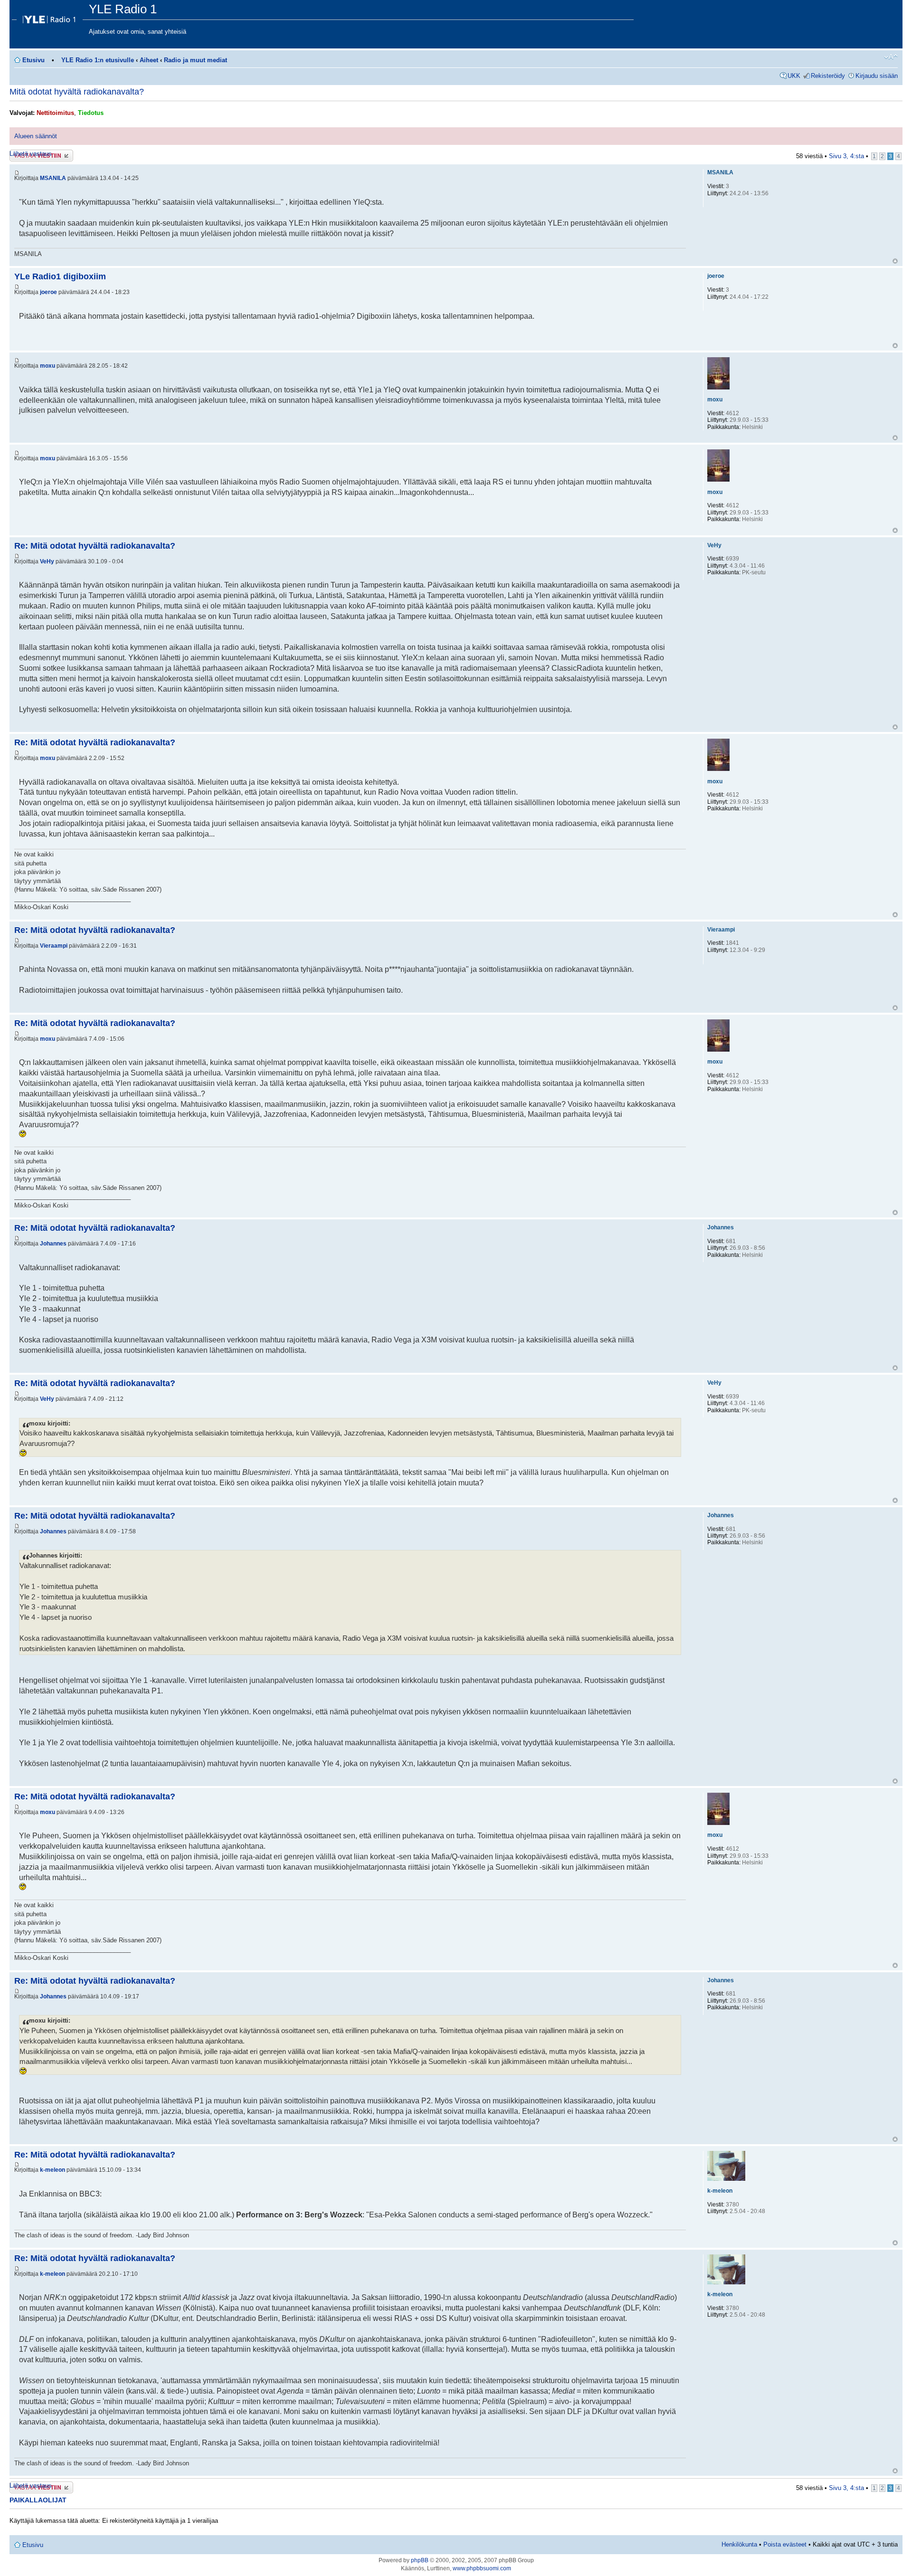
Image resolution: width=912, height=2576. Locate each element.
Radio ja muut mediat (195, 60)
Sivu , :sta (846, 156)
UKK (794, 76)
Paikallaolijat (38, 2500)
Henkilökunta (739, 2544)
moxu (47, 366)
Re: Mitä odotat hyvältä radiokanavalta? (95, 546)
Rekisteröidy (828, 76)
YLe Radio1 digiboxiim (60, 276)
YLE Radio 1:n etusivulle (98, 60)
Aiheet (149, 60)
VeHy (47, 561)
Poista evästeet (785, 2544)
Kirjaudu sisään (877, 76)
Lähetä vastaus (31, 154)
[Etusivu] (50, 17)
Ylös (895, 261)
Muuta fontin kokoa (891, 57)
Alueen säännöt (36, 136)
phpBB (420, 2560)
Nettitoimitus (55, 113)
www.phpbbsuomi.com (482, 2568)
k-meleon (52, 2170)
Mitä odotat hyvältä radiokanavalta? (77, 92)
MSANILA (53, 178)
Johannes (53, 1244)
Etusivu (33, 60)
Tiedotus (91, 113)
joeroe (48, 292)
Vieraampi (54, 946)
